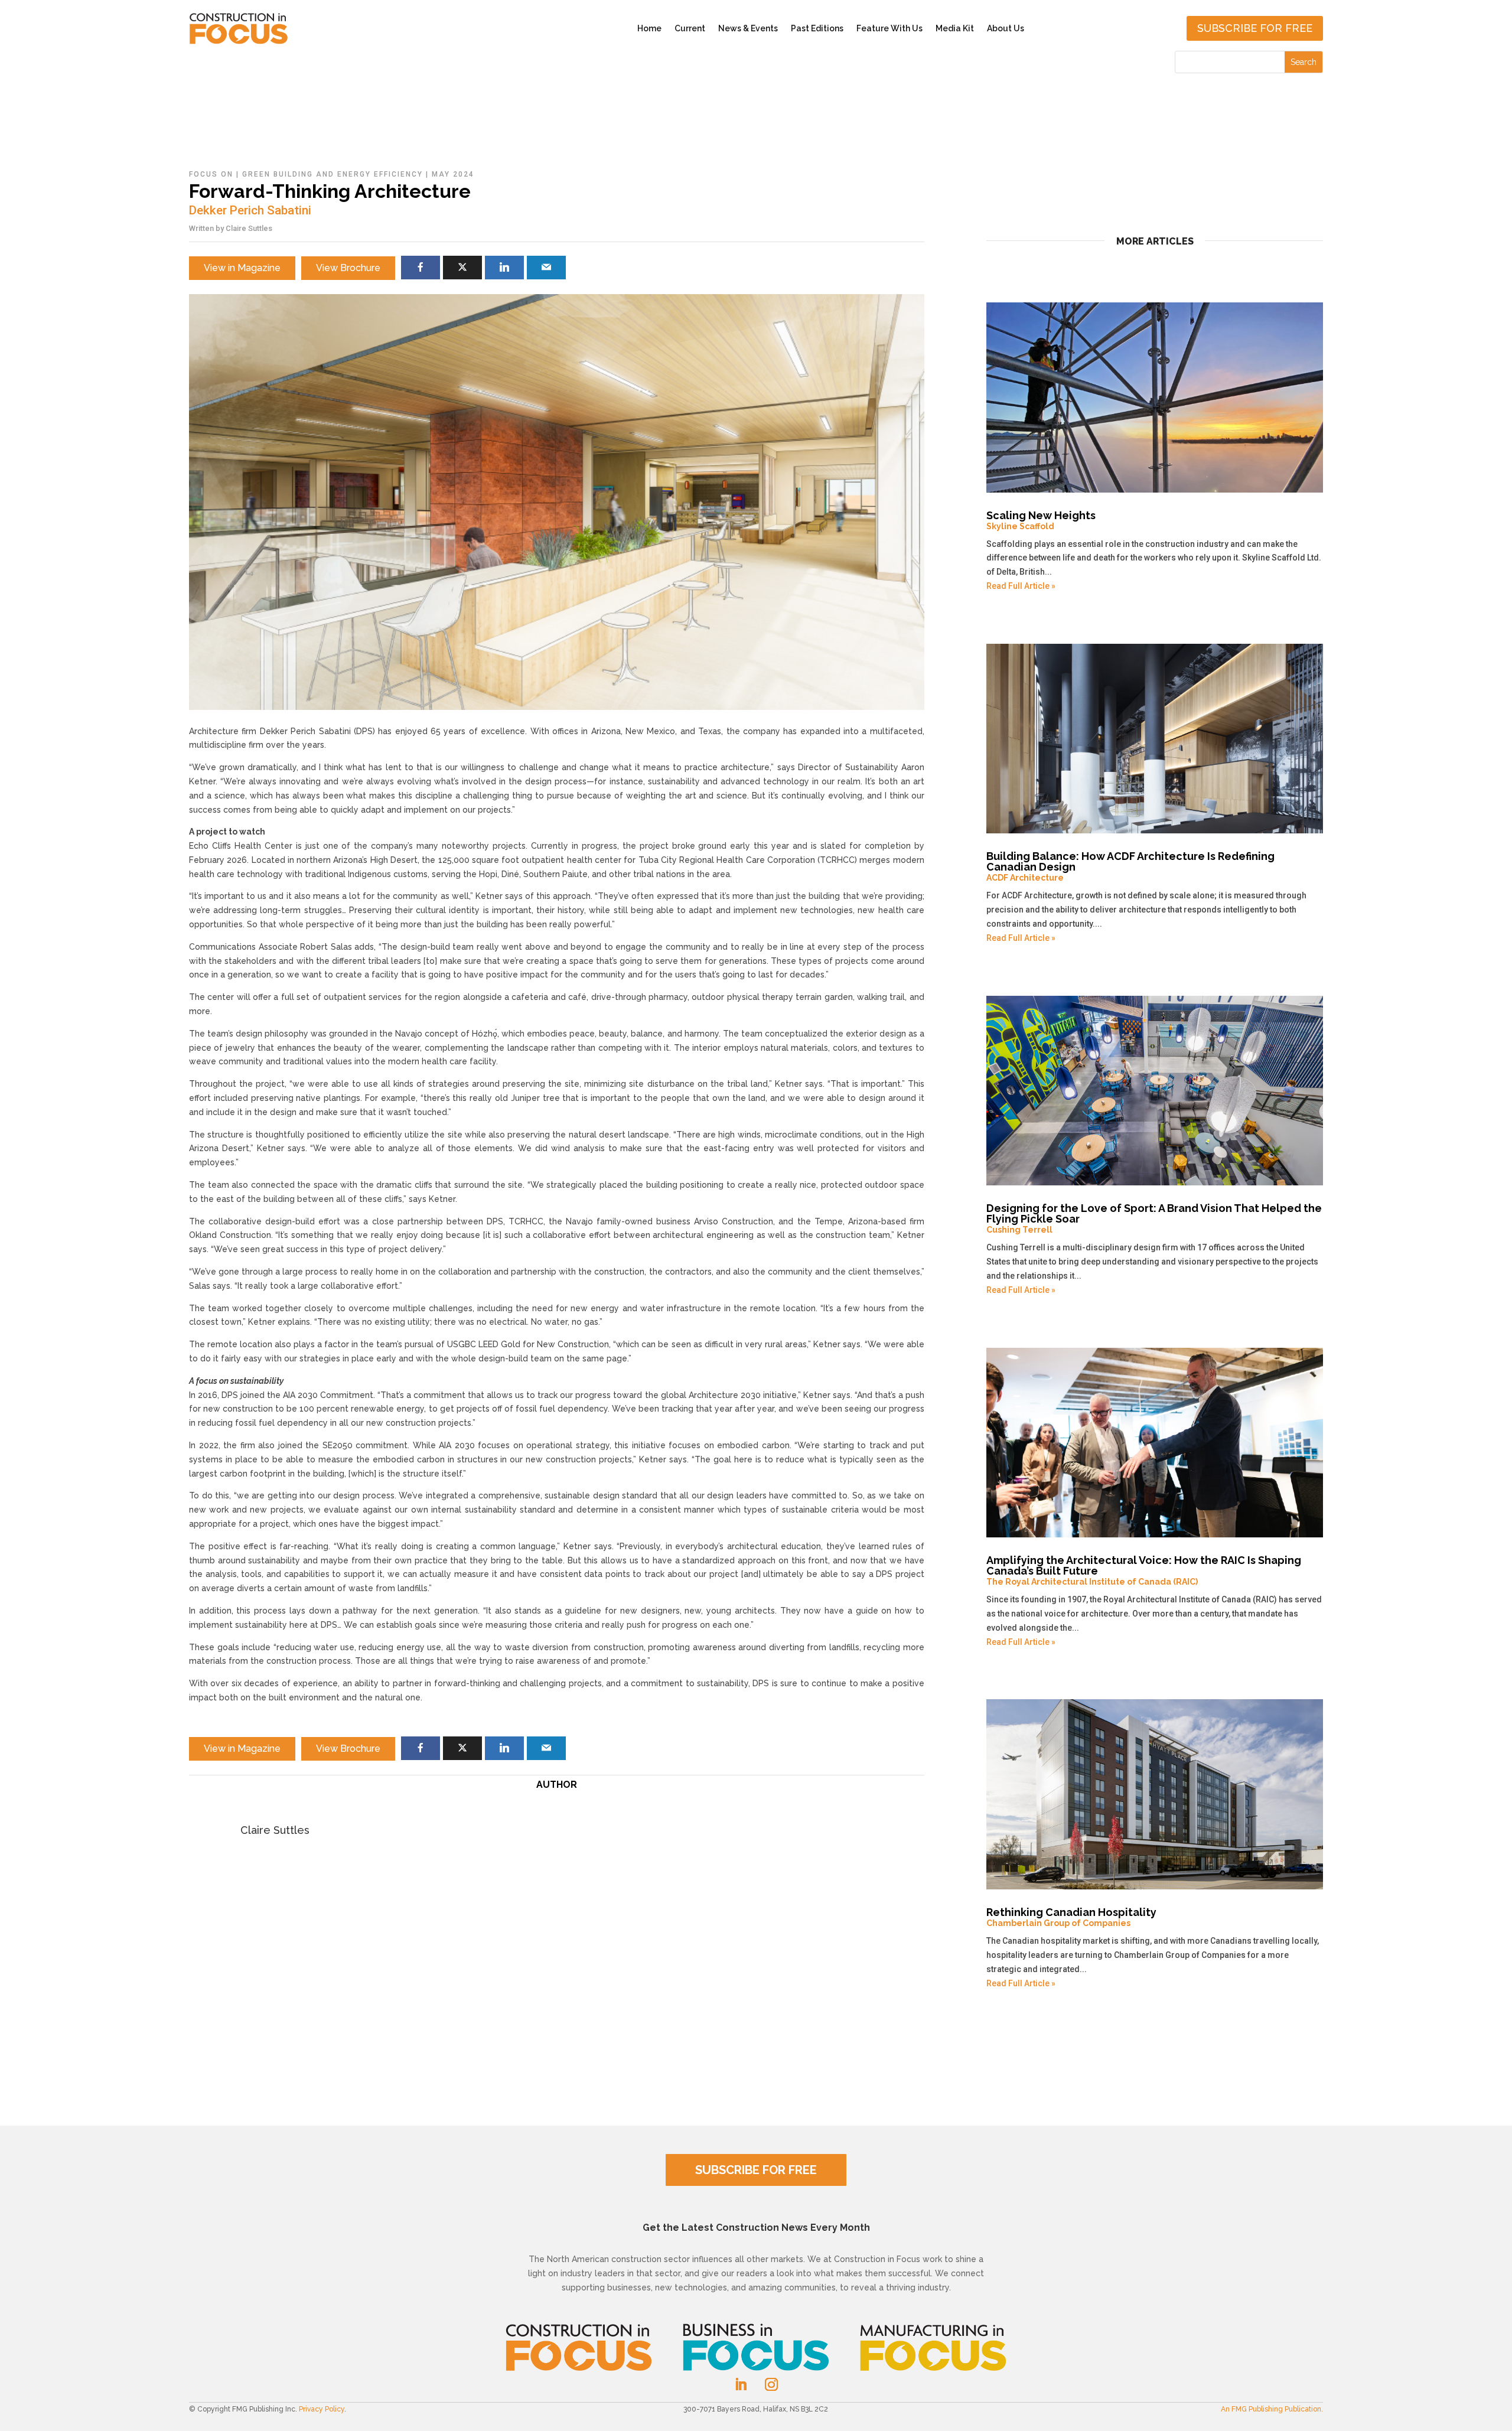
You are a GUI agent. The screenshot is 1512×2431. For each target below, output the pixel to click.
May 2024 (453, 174)
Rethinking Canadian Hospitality (1071, 1917)
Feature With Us (889, 28)
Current (690, 28)
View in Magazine (242, 268)
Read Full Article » (1021, 586)
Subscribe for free (1255, 28)
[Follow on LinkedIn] (741, 2384)
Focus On (211, 174)
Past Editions (817, 28)
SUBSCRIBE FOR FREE (756, 2170)
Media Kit (955, 28)
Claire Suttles (249, 228)
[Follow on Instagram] (771, 2384)
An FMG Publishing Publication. (1272, 2409)
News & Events (748, 28)
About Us (1006, 28)
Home (649, 28)
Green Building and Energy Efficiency (333, 174)
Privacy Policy (322, 2409)
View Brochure (348, 268)
